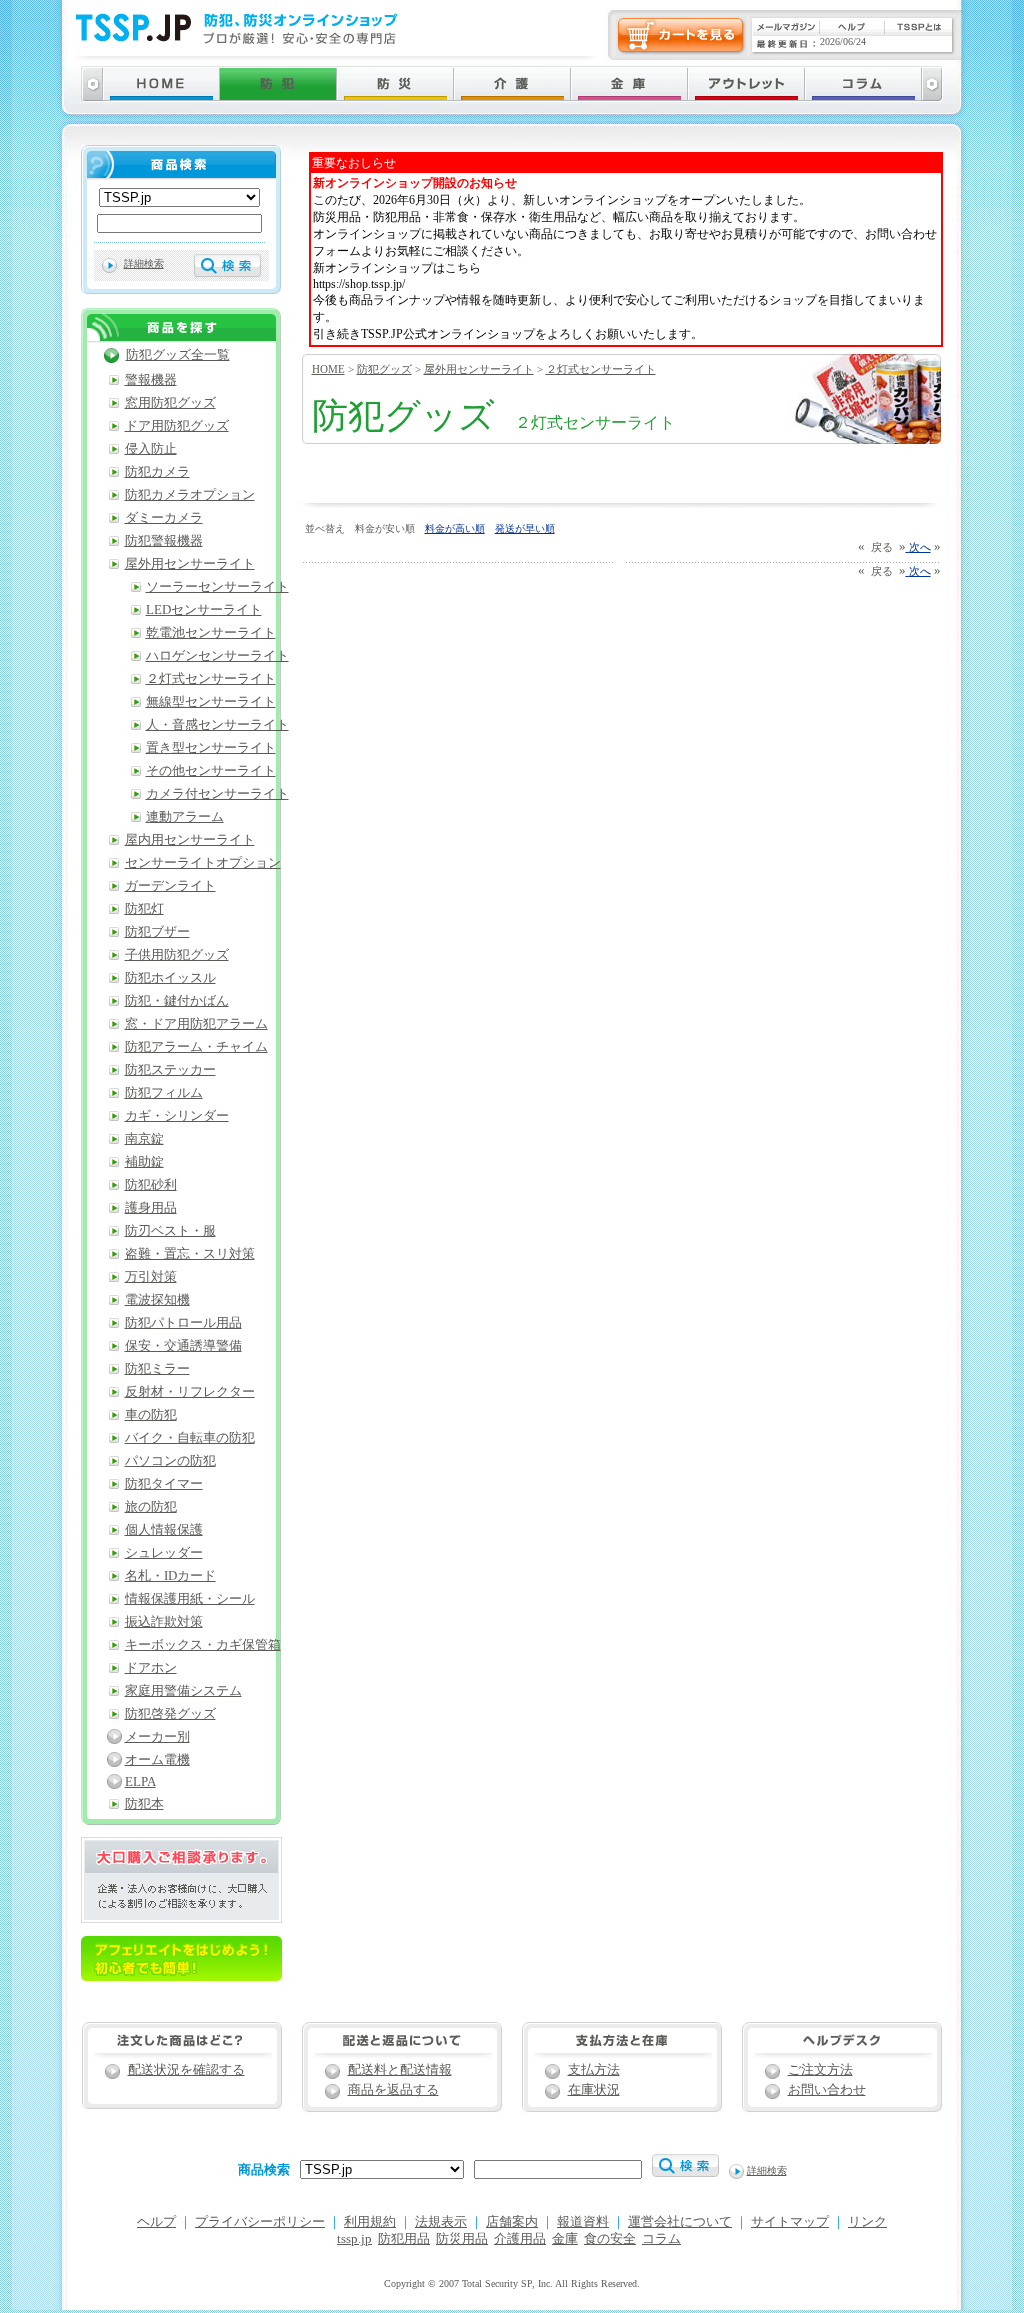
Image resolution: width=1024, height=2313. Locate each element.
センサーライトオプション (203, 863)
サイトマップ (790, 2222)
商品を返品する (393, 2090)
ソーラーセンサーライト (217, 587)
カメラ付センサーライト (217, 794)
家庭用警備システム (183, 1691)
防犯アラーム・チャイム (196, 1047)
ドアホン (151, 1668)
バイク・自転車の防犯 (190, 1438)
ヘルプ (156, 2222)
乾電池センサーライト (211, 633)
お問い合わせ (827, 2090)
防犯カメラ (157, 472)
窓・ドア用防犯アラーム (196, 1024)
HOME (328, 369)
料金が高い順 (455, 528)
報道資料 (583, 2222)
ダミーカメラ (164, 518)
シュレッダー (164, 1553)
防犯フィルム (164, 1093)
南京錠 (144, 1139)
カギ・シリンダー (177, 1116)
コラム (661, 2239)
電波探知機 (157, 1300)
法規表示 (441, 2222)
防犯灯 (144, 909)
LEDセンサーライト (204, 610)
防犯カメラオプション (190, 495)
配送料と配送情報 (400, 2070)
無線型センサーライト (211, 702)
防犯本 (144, 1804)
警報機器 (151, 380)
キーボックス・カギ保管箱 (203, 1645)
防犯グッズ (384, 369)
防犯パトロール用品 (183, 1323)
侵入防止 (151, 449)
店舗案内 (512, 2222)
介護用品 (520, 2239)
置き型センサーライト (211, 748)
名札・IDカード (170, 1576)
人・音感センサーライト (217, 725)
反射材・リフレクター (190, 1392)
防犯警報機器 (164, 541)
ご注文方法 (820, 2070)
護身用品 (151, 1208)
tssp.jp (354, 2239)
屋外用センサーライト (479, 369)
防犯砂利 (151, 1185)
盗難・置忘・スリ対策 (190, 1254)
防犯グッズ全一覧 (178, 355)
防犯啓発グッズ (170, 1714)
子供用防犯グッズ (177, 955)
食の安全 (610, 2239)
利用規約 (370, 2222)
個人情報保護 (164, 1530)
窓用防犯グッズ (170, 403)
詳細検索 (144, 263)
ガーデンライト (170, 886)
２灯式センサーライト (601, 369)
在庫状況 (594, 2090)
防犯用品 (404, 2239)
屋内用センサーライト (190, 840)
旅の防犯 (151, 1507)
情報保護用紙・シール (190, 1599)
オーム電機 (157, 1760)
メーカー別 (157, 1737)
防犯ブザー (157, 932)
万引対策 (151, 1277)
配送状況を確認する (186, 2070)
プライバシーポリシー (260, 2222)
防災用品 (462, 2239)
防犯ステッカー (170, 1070)
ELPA (140, 1782)
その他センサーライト (211, 771)
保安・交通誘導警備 (183, 1346)
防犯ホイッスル (170, 978)
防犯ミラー (157, 1369)
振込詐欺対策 (164, 1622)
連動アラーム (185, 817)
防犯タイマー (164, 1484)
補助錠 (144, 1162)
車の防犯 (151, 1415)
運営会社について (680, 2222)
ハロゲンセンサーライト (217, 656)
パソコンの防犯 (170, 1461)
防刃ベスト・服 (170, 1231)
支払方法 (594, 2070)
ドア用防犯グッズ (177, 426)
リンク (867, 2222)
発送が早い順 (525, 528)
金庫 (565, 2239)
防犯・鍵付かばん (177, 1001)
